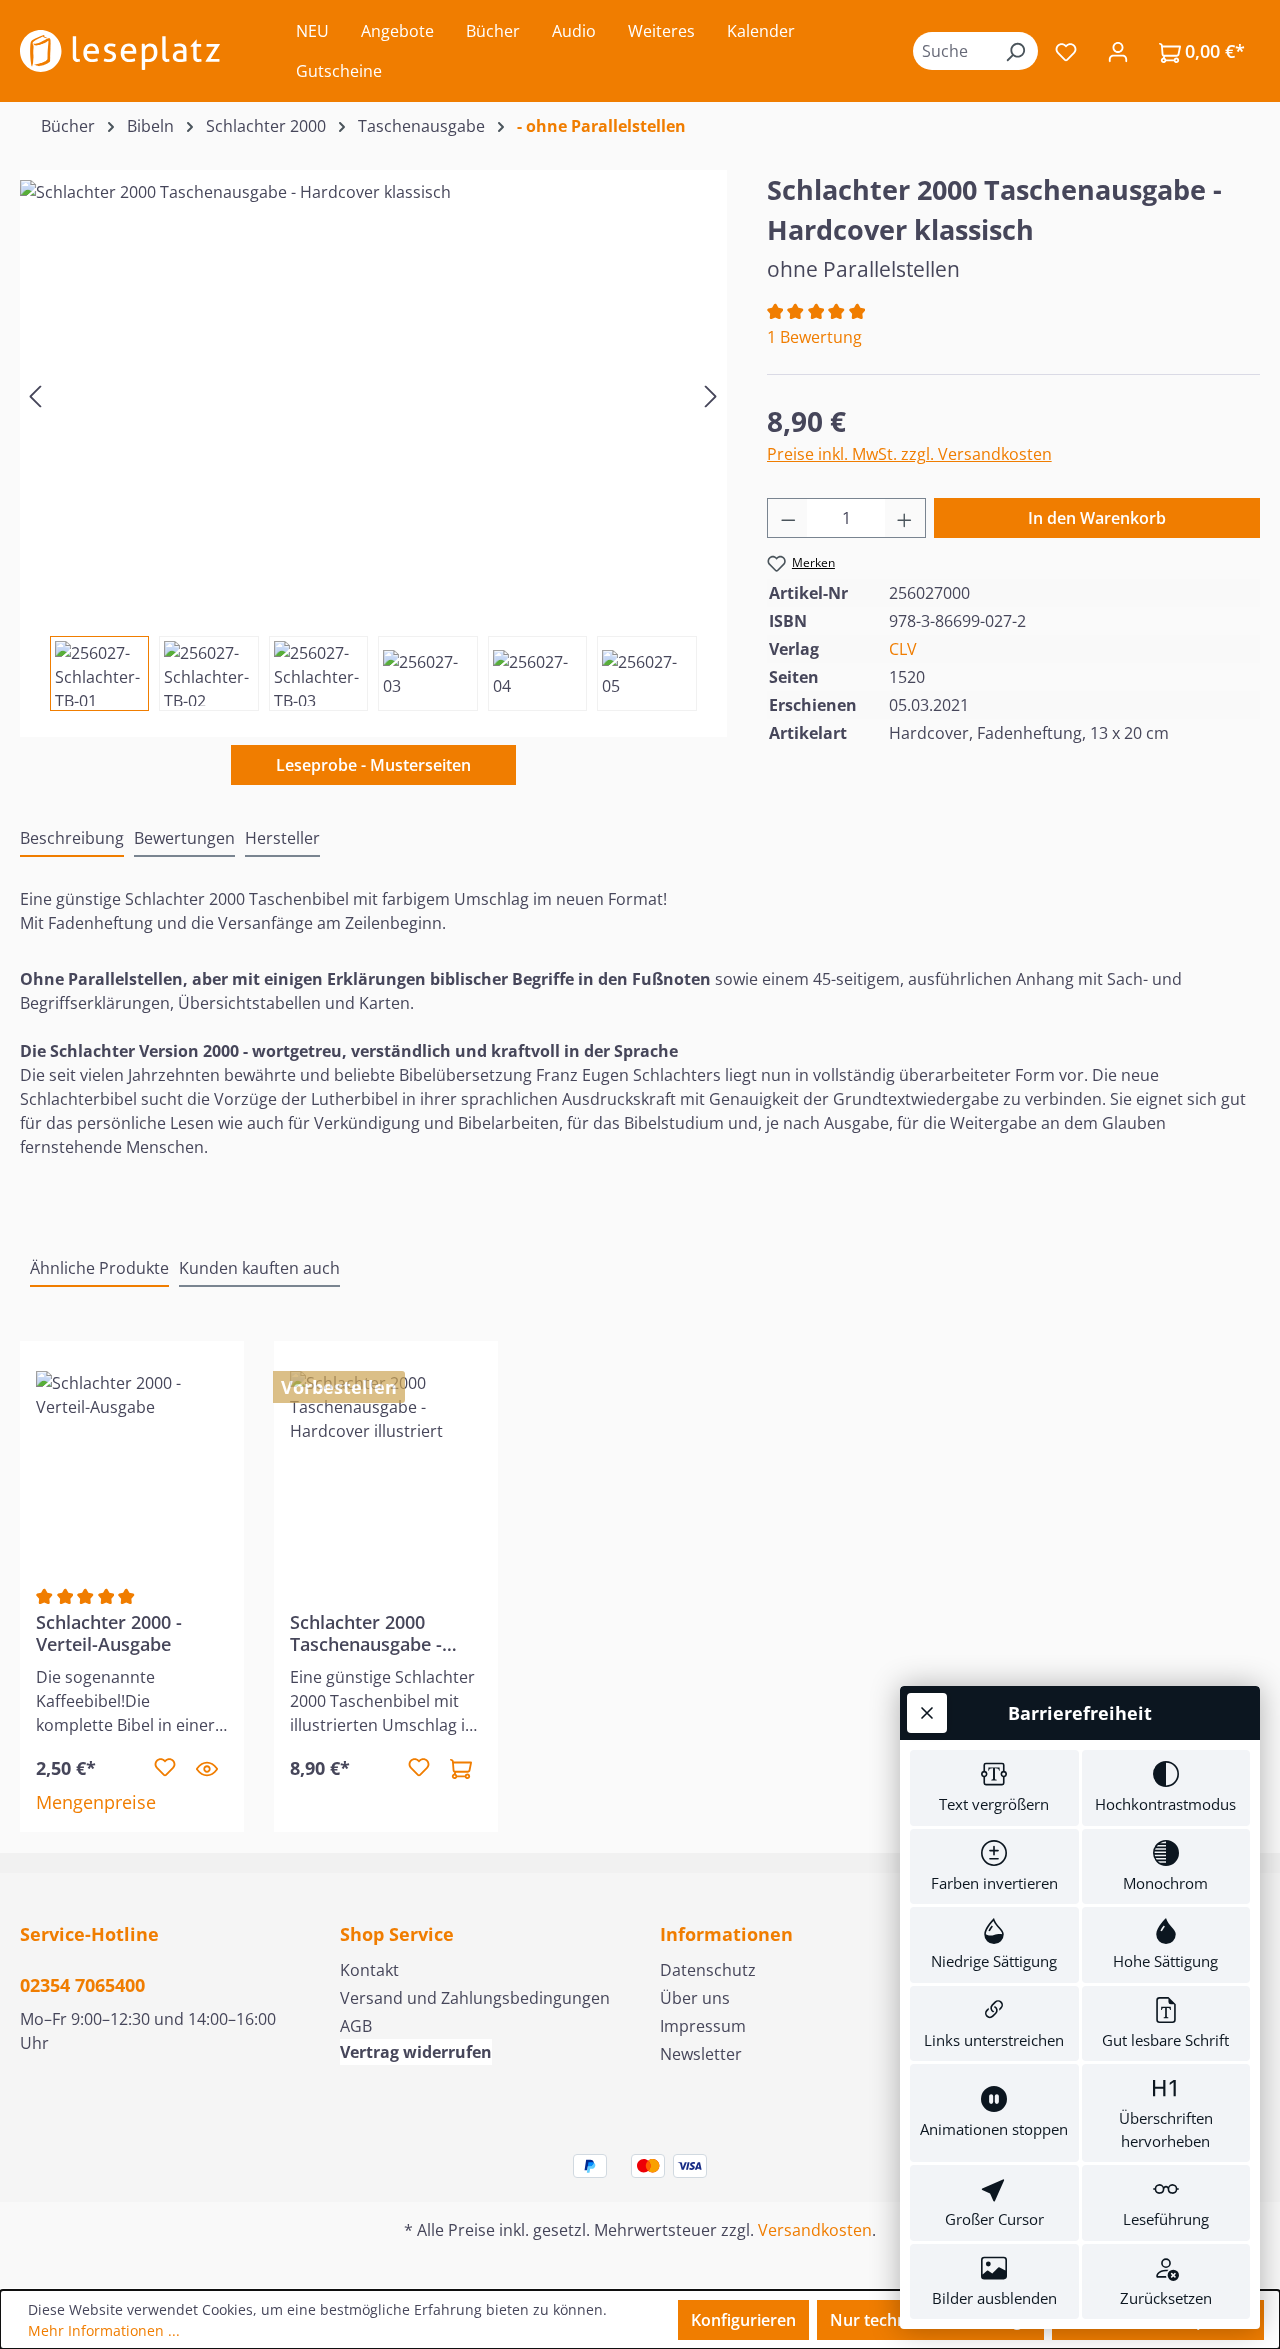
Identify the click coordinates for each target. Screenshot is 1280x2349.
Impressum (703, 2026)
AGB (356, 2026)
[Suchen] (1015, 51)
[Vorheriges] (35, 395)
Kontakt (369, 1970)
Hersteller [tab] (282, 838)
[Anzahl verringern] (788, 518)
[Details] (207, 1768)
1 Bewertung (814, 337)
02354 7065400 (82, 1985)
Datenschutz (708, 1970)
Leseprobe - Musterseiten (373, 765)
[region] (373, 440)
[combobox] (953, 51)
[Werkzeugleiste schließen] (927, 1713)
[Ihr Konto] (1118, 51)
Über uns (695, 1998)
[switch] (994, 1788)
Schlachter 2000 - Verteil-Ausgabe (109, 1633)
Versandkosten (815, 2230)
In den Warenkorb (1097, 518)
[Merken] (165, 1768)
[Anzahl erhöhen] (905, 518)
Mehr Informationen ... (104, 2330)
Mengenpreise (96, 1802)
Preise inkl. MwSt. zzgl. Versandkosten (909, 454)
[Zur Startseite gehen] (120, 51)
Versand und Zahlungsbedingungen (475, 1998)
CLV (903, 649)
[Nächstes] (711, 395)
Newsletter (701, 2054)
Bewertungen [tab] (184, 838)
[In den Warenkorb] (461, 1768)
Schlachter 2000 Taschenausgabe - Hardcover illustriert (378, 1633)
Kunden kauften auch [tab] (259, 1268)
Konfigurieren (743, 2320)
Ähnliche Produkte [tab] (99, 1268)
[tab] (72, 839)
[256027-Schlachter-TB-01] (373, 395)
